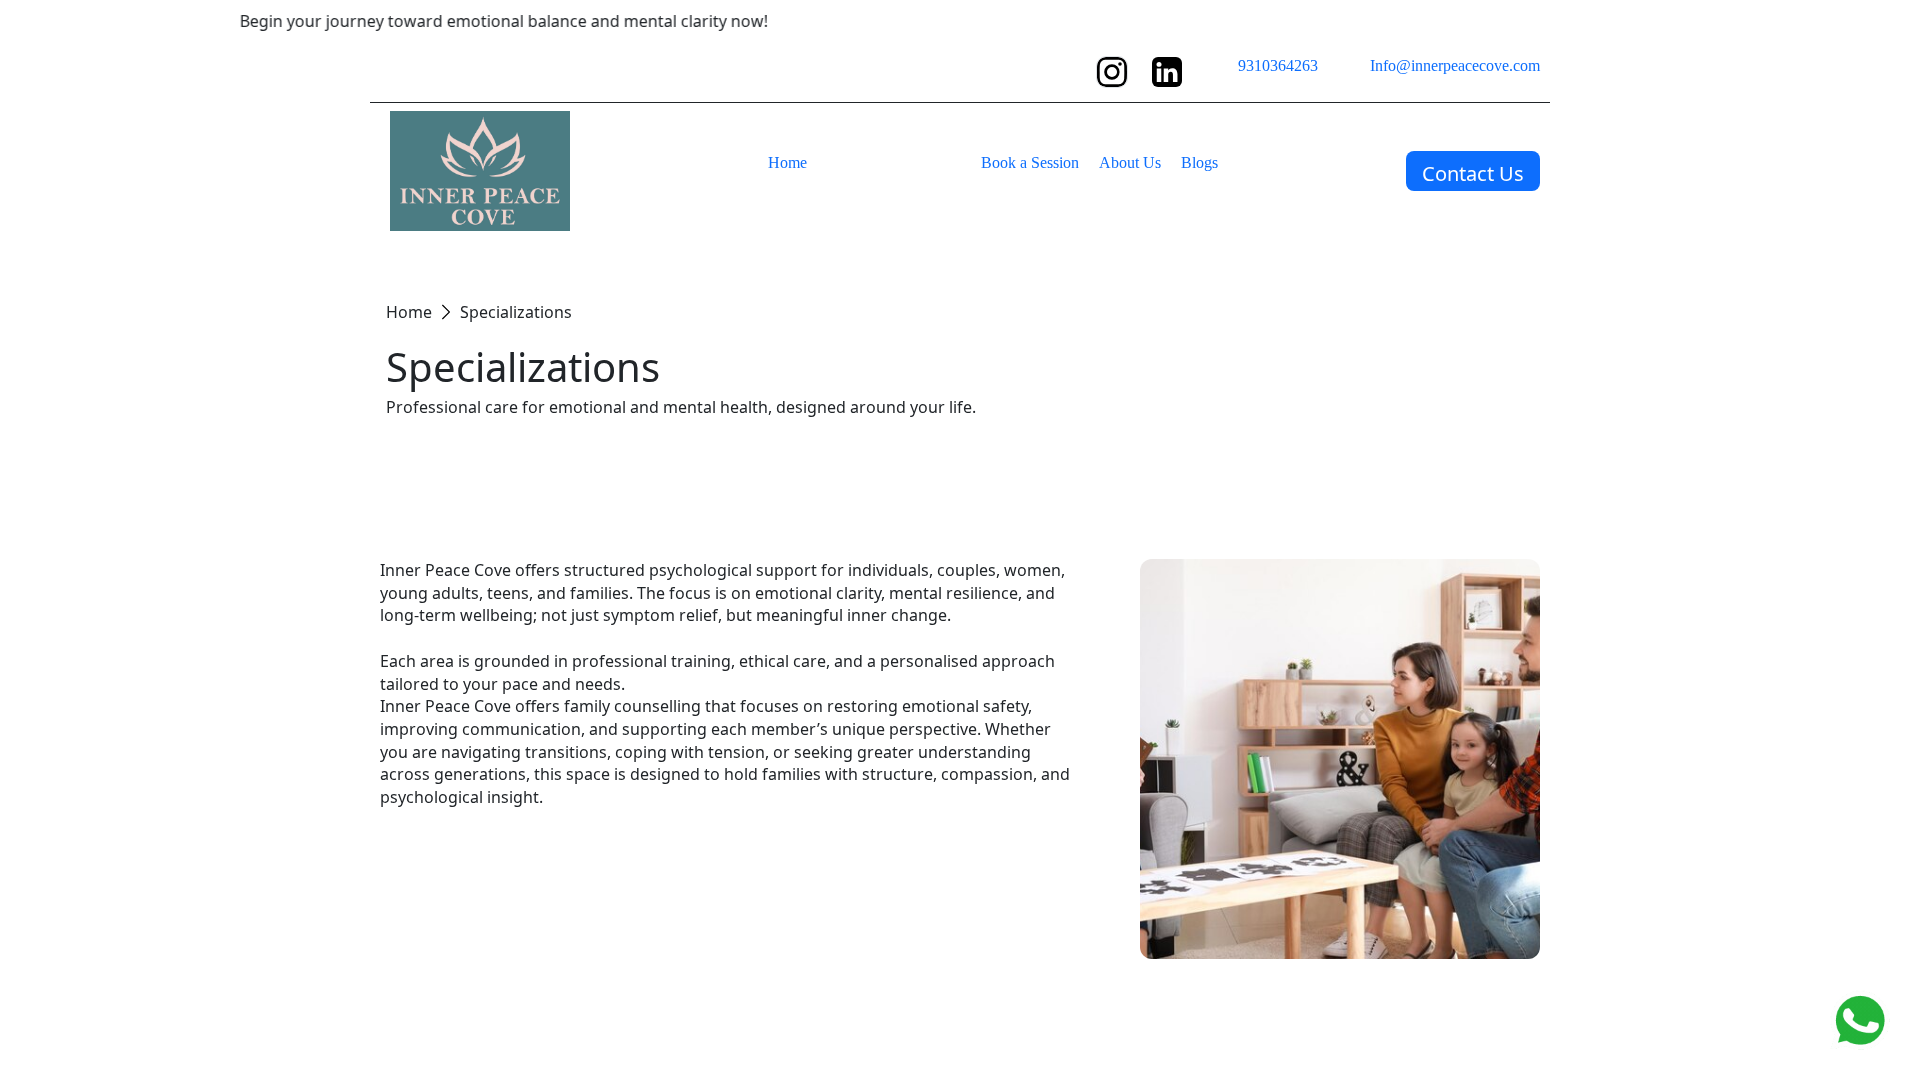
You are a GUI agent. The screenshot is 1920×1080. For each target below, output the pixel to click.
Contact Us (1473, 173)
